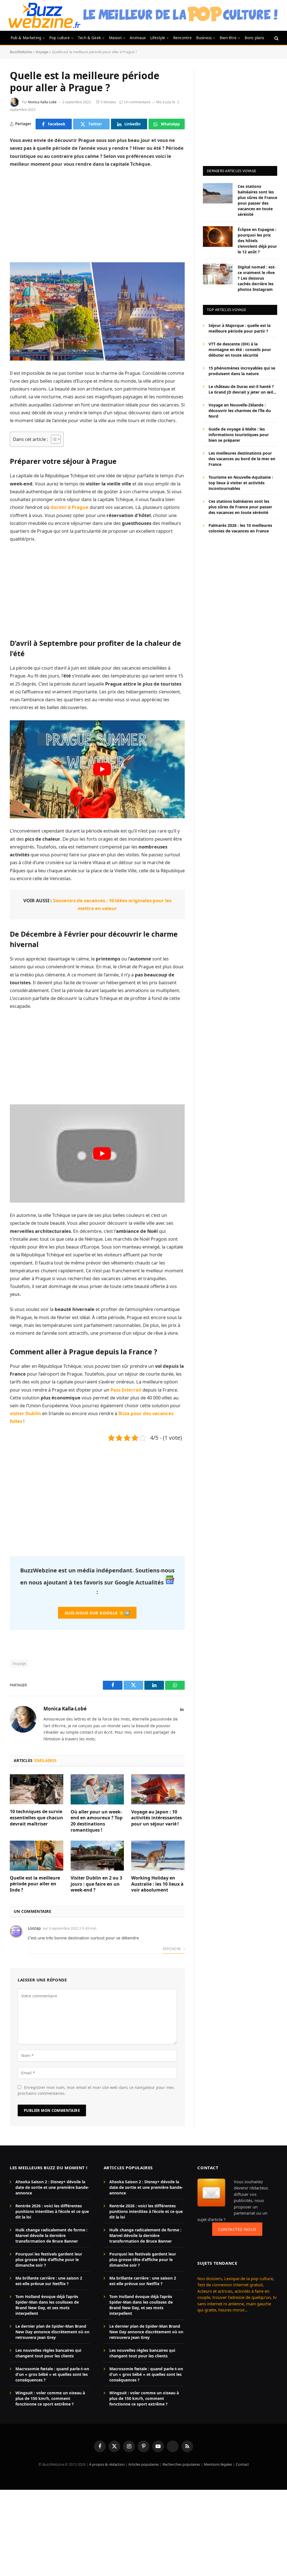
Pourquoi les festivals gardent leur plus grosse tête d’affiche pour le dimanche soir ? (49, 2260)
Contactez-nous (237, 2229)
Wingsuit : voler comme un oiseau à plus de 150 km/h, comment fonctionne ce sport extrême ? (50, 2398)
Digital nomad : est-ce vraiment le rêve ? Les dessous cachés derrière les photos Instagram (257, 278)
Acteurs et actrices (215, 2291)
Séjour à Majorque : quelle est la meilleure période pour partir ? (239, 328)
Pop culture (60, 38)
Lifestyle (158, 38)
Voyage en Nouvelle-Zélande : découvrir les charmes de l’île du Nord (240, 411)
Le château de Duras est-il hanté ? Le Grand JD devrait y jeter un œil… (242, 389)
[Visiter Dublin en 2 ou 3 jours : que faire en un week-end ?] (97, 1856)
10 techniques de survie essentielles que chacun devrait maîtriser (36, 1818)
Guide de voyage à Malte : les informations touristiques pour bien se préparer (239, 435)
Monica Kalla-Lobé (42, 102)
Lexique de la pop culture (249, 2278)
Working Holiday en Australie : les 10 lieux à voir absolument (157, 1884)
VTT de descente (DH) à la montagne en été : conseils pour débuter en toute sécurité (240, 350)
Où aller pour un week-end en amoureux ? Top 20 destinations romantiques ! (97, 1821)
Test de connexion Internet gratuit (230, 2285)
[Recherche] (276, 38)
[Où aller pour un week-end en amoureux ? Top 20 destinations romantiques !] (97, 1789)
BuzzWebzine (21, 52)
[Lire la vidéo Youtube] (102, 769)
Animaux (138, 38)
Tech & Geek (89, 38)
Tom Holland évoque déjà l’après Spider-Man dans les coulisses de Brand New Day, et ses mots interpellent (47, 2305)
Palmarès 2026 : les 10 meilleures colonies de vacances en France (240, 528)
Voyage (42, 52)
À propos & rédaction (107, 2464)
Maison (115, 38)
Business (204, 38)
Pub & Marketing (26, 38)
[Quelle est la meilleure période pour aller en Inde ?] (37, 1856)
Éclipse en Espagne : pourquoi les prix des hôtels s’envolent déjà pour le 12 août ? (257, 241)
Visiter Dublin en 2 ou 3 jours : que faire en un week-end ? (96, 1884)
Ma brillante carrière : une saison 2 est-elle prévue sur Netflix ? (49, 2281)
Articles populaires (144, 2464)
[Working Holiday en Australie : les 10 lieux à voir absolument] (158, 1856)
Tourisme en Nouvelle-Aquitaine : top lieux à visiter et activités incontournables (241, 483)
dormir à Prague (70, 507)
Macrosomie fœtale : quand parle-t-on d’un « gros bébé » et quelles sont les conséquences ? (52, 2374)
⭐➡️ (97, 1613)
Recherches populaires (181, 2464)
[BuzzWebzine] (44, 15)
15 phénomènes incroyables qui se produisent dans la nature (242, 371)
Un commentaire (137, 102)
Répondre (172, 1949)
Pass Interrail (126, 1390)
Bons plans (254, 38)
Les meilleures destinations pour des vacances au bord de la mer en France (242, 459)
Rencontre (182, 38)
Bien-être (228, 38)
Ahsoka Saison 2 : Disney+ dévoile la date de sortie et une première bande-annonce (52, 2187)
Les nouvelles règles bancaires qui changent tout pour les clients (48, 2353)
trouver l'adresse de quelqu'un (242, 2297)
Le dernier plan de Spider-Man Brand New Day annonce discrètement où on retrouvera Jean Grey (52, 2332)
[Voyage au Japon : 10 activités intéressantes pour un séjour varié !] (158, 1789)
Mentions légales (218, 2464)
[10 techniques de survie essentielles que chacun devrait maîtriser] (37, 1789)
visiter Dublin (25, 1413)
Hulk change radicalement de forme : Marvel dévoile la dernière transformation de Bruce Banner (51, 2235)
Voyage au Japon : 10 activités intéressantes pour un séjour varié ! (157, 1818)
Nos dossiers (210, 2278)
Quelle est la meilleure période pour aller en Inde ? (35, 1884)
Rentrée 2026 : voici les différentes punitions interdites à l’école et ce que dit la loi (52, 2211)
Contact (242, 2464)
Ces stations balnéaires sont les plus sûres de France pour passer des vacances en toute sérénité (257, 200)
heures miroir (231, 2310)
